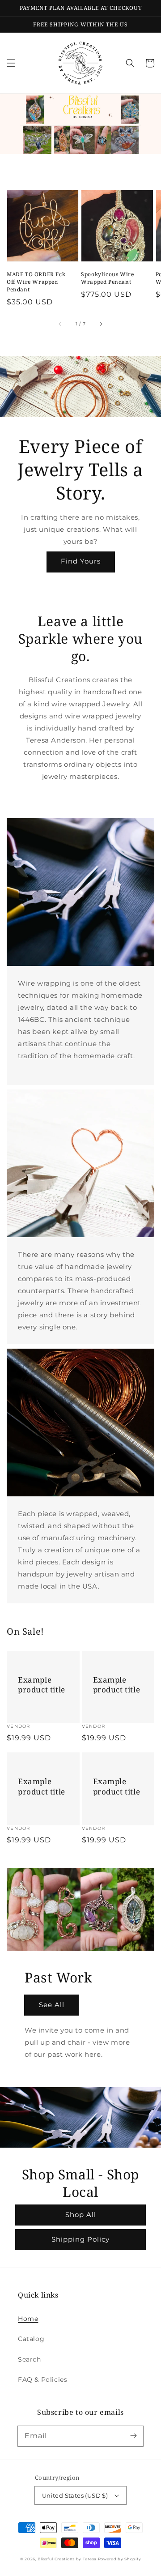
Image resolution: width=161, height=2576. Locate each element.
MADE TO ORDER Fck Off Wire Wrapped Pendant (36, 282)
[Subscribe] (133, 2436)
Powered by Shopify (120, 2559)
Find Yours (81, 561)
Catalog (31, 2339)
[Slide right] (101, 324)
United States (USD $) (75, 2495)
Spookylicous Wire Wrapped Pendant (107, 278)
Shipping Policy (80, 2239)
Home (28, 2319)
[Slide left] (60, 324)
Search (30, 2359)
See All (52, 2005)
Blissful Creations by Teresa (68, 2559)
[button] (11, 63)
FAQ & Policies (42, 2379)
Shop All (81, 2215)
